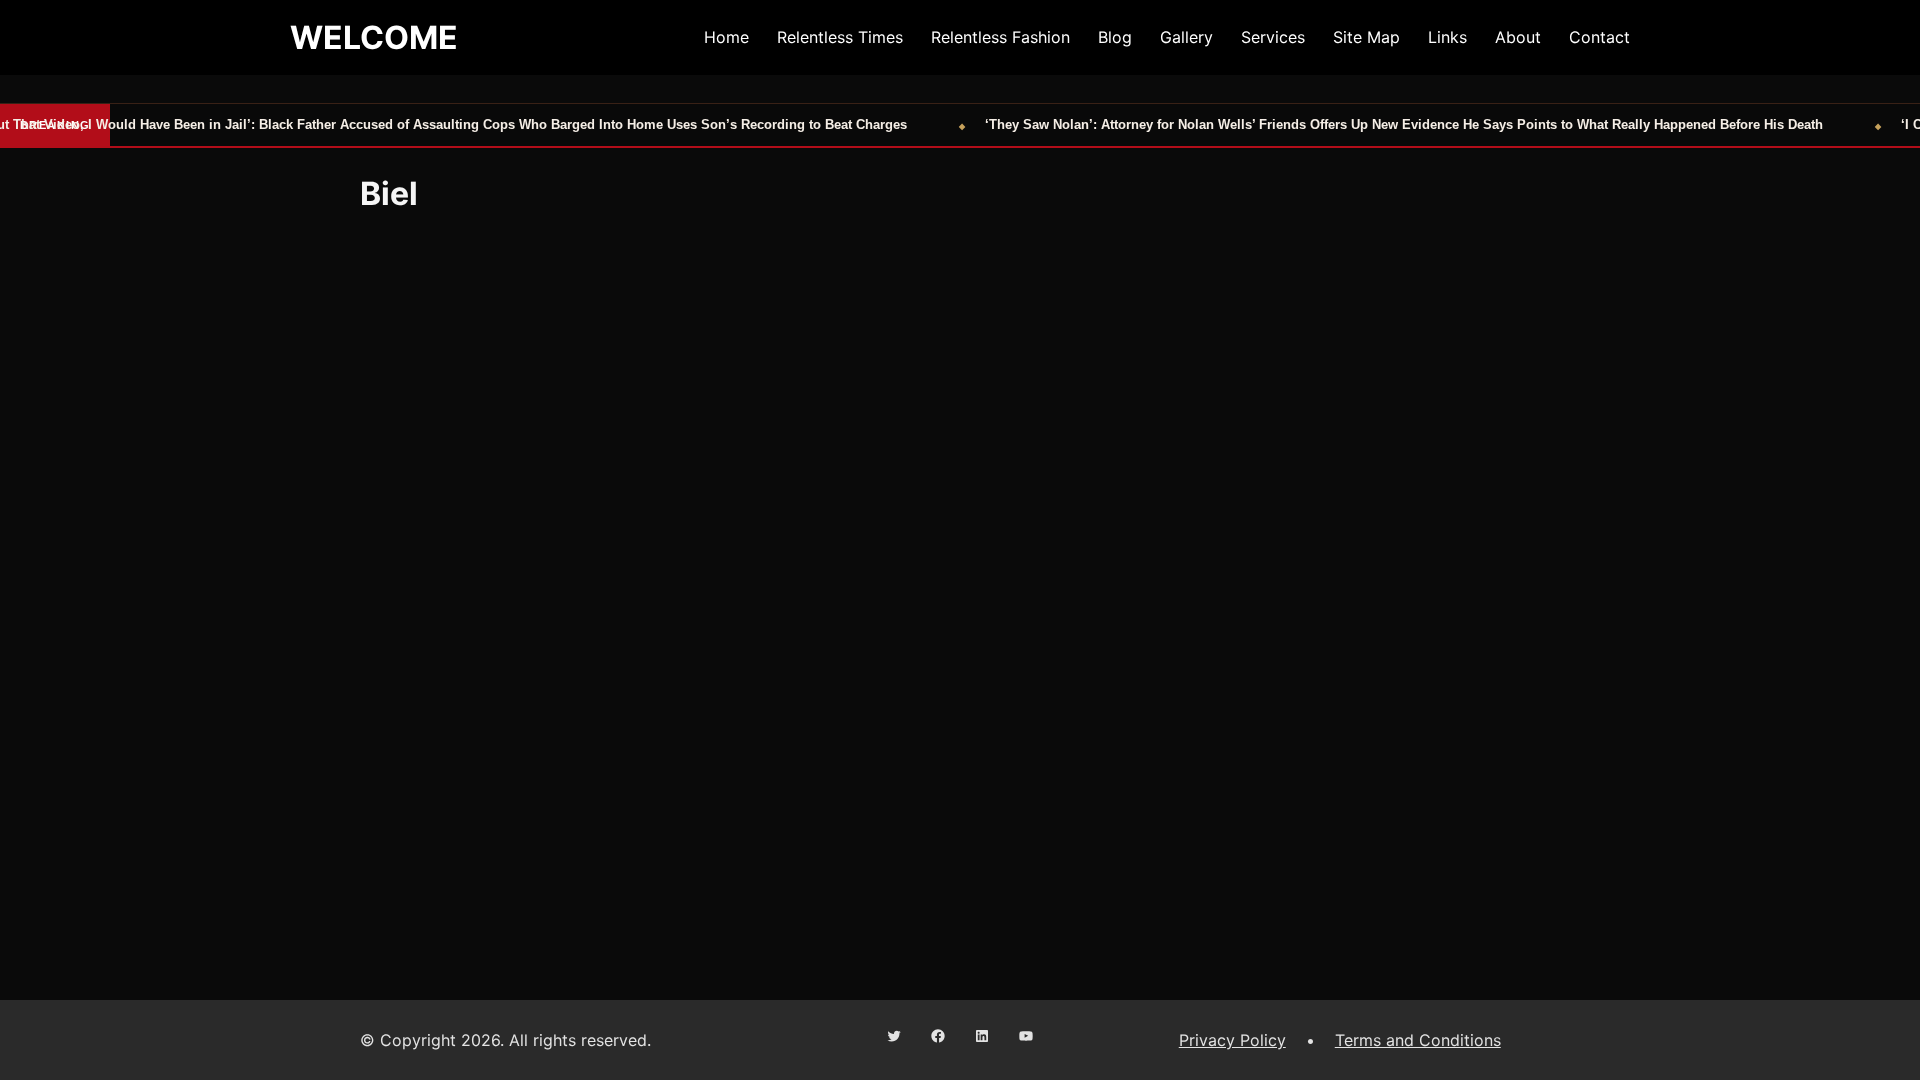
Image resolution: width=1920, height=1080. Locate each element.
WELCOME (374, 37)
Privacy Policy (1232, 1040)
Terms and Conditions (1418, 1040)
